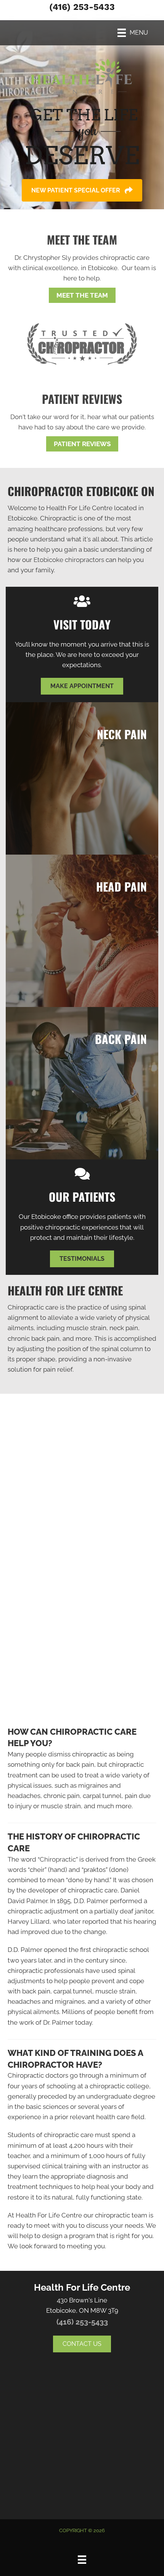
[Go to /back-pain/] (82, 1083)
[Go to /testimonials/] (82, 410)
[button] (82, 190)
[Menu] (82, 2560)
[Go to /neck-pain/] (82, 778)
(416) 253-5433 (82, 7)
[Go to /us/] (82, 256)
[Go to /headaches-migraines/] (82, 931)
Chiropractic (58, 1859)
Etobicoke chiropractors (69, 560)
